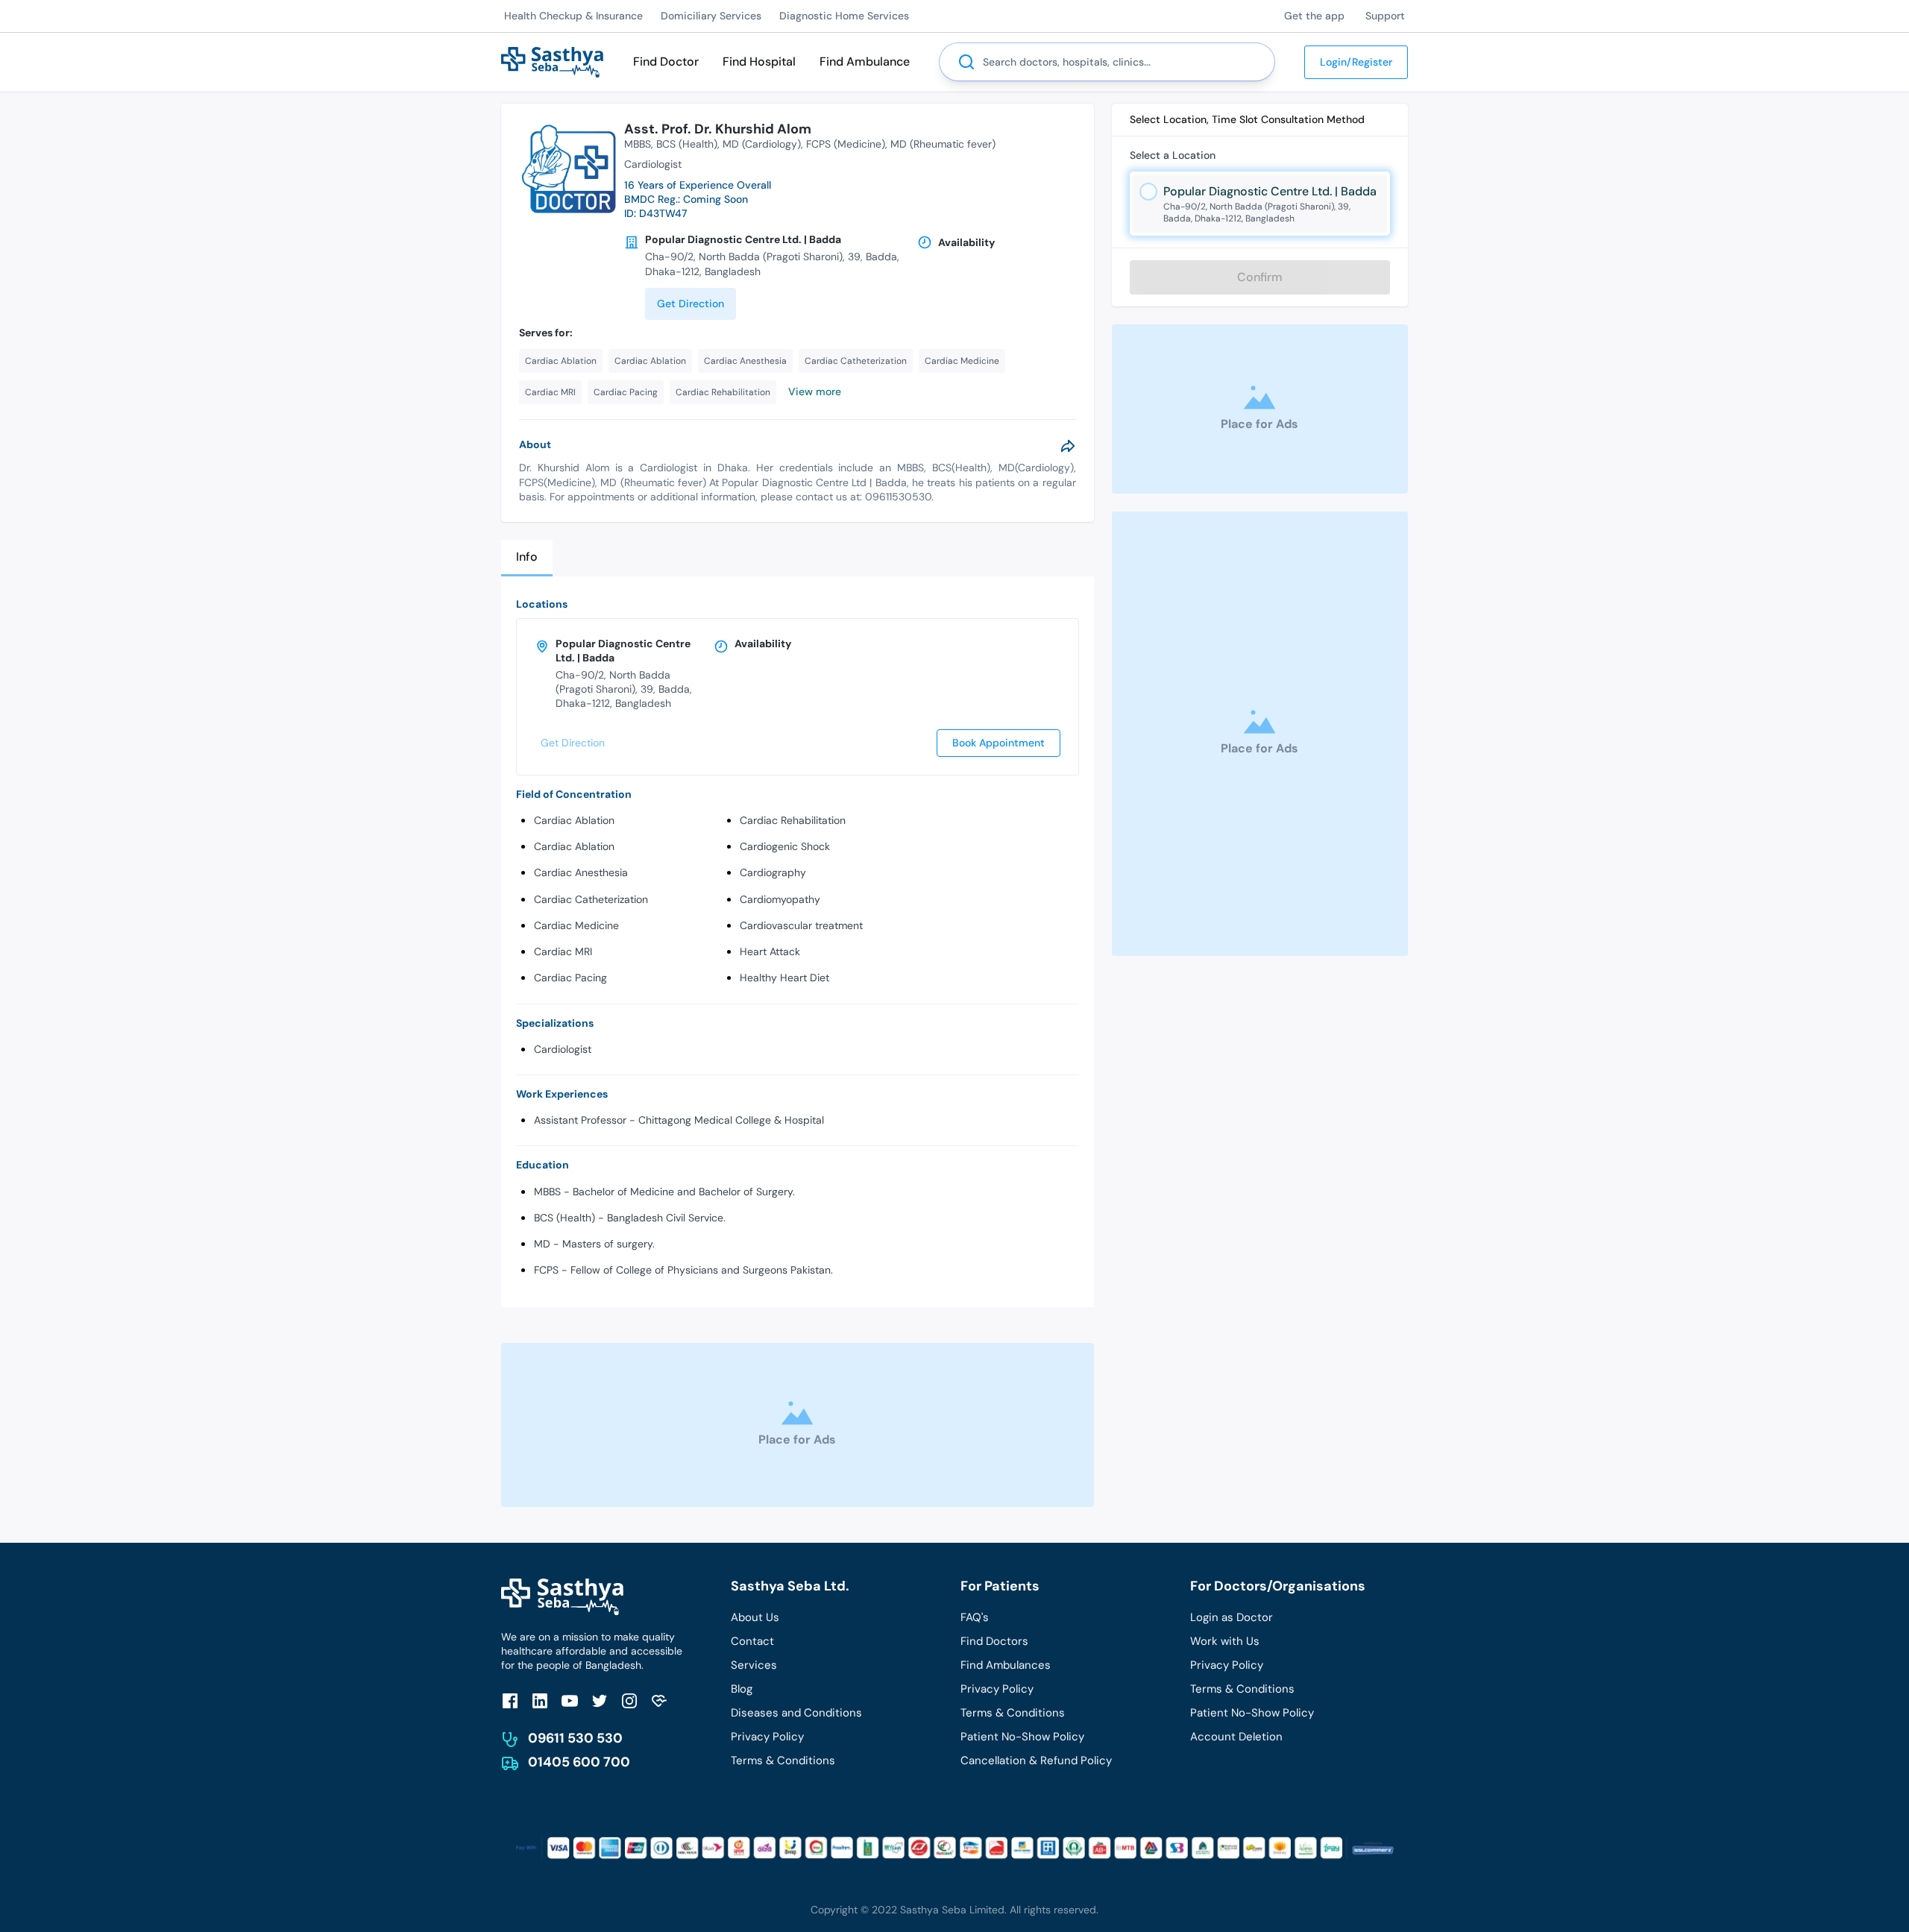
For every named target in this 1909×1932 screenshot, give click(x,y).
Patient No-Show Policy (1022, 1737)
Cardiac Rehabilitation (793, 820)
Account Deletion (1236, 1737)
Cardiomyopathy (780, 899)
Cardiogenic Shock (785, 846)
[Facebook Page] (510, 1700)
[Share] (1068, 446)
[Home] (552, 61)
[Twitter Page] (600, 1700)
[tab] (527, 558)
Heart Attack (770, 951)
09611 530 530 (575, 1738)
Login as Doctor (1232, 1617)
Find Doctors (994, 1641)
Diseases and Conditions (796, 1713)
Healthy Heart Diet (784, 978)
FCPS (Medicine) (846, 144)
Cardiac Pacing (570, 978)
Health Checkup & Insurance (573, 16)
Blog (742, 1689)
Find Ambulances (1006, 1665)
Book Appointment (998, 743)
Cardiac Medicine (576, 925)
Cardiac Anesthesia (581, 872)
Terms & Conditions (783, 1760)
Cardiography (773, 872)
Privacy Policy (767, 1737)
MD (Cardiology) (762, 144)
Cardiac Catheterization (591, 899)
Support (1385, 16)
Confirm (1260, 277)
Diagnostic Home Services (844, 16)
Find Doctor (666, 62)
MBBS (638, 144)
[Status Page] (659, 1700)
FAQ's (975, 1617)
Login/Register (1356, 62)
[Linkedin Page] (540, 1700)
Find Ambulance (865, 62)
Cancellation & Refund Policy (1036, 1760)
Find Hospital (759, 62)
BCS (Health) (687, 144)
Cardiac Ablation (574, 820)
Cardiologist (563, 1049)
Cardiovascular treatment (801, 925)
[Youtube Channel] (570, 1700)
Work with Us (1225, 1641)
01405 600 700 (579, 1762)
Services (754, 1665)
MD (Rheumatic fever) (943, 144)
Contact (752, 1641)
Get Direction (691, 303)
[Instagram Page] (629, 1700)
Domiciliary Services (711, 16)
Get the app (1314, 16)
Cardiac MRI (563, 951)
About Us (755, 1617)
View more (815, 391)
